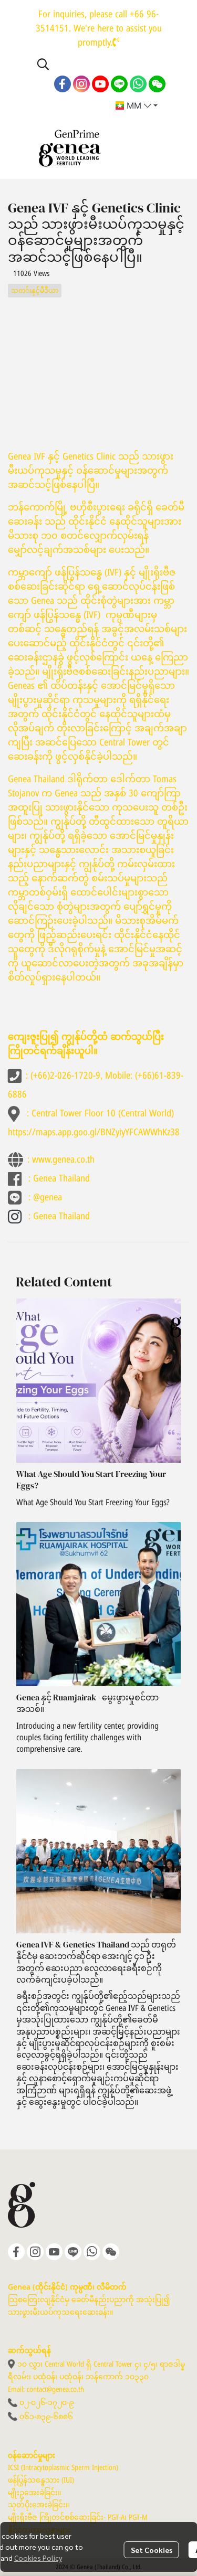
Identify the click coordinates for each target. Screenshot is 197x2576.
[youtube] (100, 84)
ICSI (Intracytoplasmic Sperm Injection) (63, 2468)
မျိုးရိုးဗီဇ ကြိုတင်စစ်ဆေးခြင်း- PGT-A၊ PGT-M (78, 2518)
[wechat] (157, 84)
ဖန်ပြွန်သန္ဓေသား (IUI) (41, 2480)
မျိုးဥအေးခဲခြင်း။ (34, 2493)
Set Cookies (152, 2550)
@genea (48, 1197)
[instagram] (81, 84)
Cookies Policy (38, 2558)
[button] (100, 64)
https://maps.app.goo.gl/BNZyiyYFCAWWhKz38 (94, 1132)
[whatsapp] (138, 84)
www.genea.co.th (63, 1160)
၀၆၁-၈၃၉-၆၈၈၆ (46, 2417)
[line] (119, 84)
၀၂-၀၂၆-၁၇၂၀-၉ (47, 2403)
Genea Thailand (61, 1179)
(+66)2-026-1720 (62, 1076)
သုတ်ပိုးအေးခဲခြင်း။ (38, 2505)
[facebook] (63, 84)
